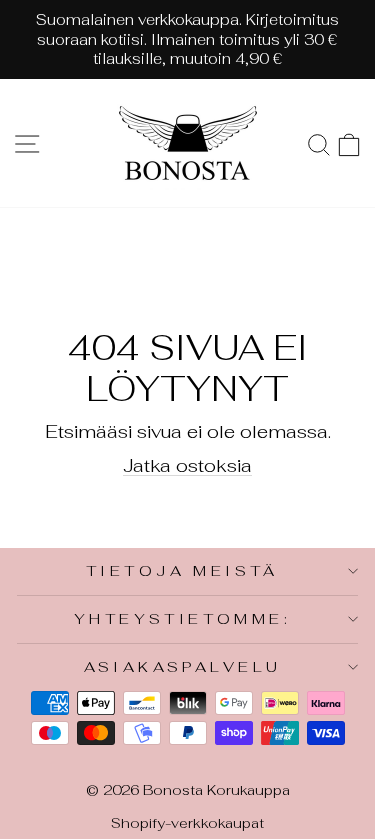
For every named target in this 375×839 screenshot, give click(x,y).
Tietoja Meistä (182, 570)
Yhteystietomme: (182, 618)
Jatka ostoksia (187, 465)
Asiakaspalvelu (183, 666)
